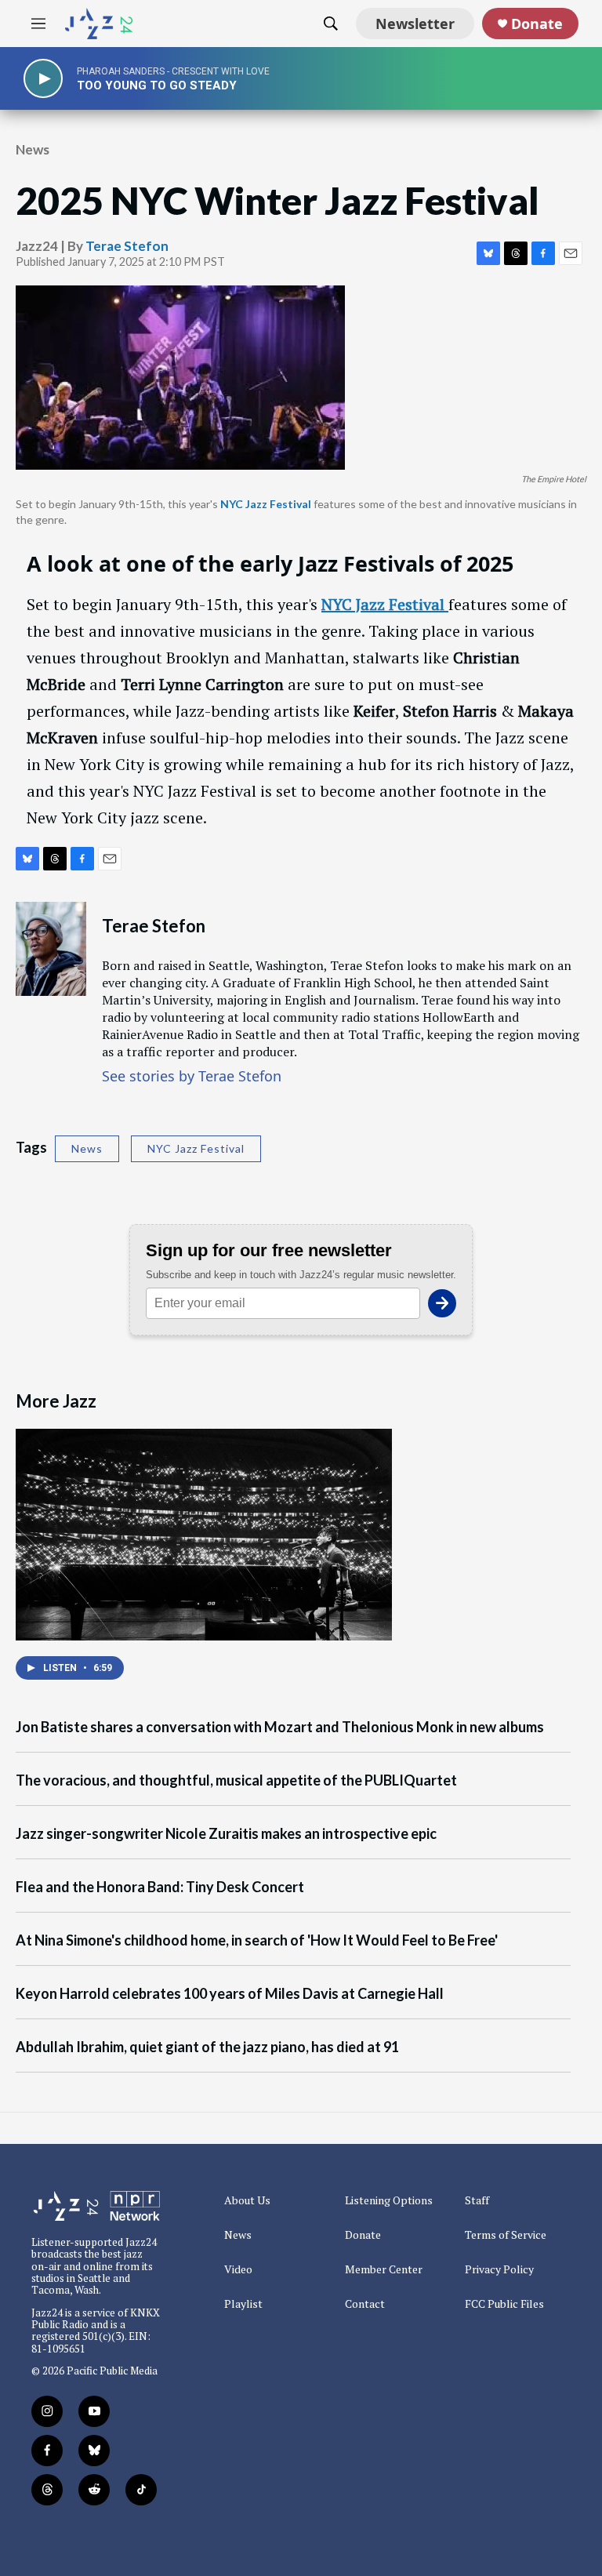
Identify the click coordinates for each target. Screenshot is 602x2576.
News (33, 149)
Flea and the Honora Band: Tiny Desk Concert (160, 1887)
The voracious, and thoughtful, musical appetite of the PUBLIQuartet (236, 1780)
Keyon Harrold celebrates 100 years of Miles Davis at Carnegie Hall (230, 1994)
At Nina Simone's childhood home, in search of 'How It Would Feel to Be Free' (257, 1940)
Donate (537, 24)
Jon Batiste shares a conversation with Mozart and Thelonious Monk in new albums (280, 1727)
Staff (477, 2200)
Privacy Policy (499, 2269)
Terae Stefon (127, 246)
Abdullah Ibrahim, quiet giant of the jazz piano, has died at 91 (207, 2047)
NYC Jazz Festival (196, 1148)
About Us (247, 2200)
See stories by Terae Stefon (192, 1076)
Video (238, 2269)
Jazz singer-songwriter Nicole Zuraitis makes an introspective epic (226, 1834)
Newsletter (415, 24)
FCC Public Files (504, 2304)
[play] (43, 79)
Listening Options (389, 2200)
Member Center (384, 2269)
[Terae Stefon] (51, 949)
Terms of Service (506, 2235)
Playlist (243, 2304)
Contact (365, 2304)
